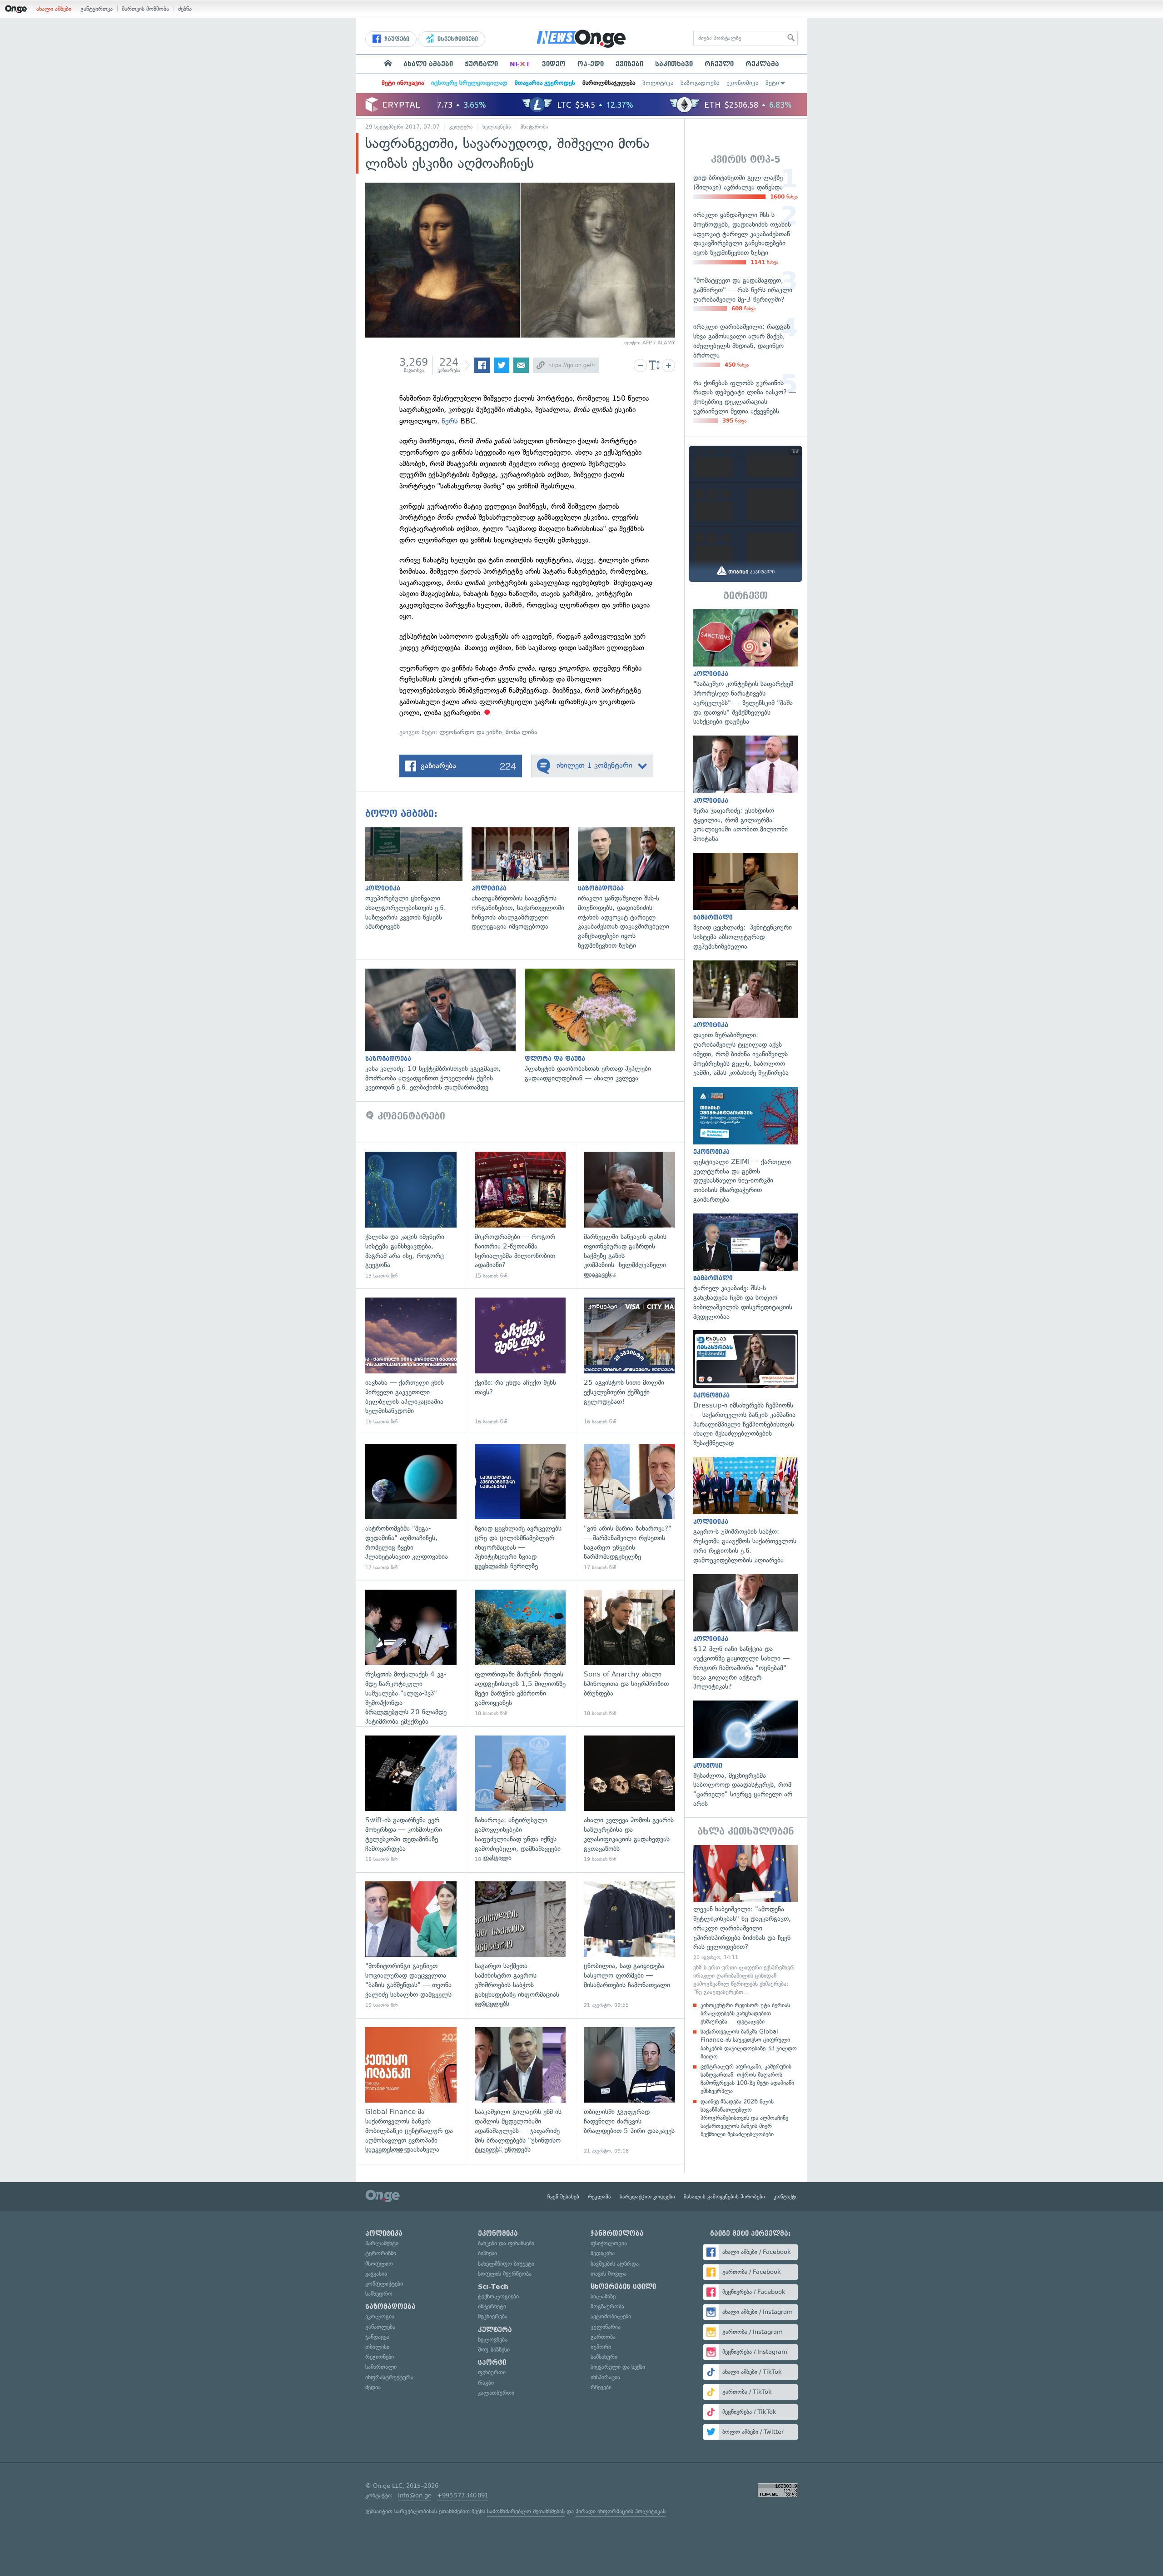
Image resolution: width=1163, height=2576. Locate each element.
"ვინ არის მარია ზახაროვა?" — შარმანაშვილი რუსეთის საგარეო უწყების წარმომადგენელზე (629, 1508)
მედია (373, 2387)
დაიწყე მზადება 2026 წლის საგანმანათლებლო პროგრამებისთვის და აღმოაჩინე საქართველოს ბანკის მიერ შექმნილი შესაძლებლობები (744, 2118)
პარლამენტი (382, 2243)
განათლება (380, 2327)
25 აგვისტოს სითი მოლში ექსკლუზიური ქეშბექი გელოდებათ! (629, 1361)
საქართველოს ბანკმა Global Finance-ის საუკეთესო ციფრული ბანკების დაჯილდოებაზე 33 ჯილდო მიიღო (749, 2044)
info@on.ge (415, 2495)
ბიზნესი (487, 2253)
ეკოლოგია (380, 2316)
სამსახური (604, 2357)
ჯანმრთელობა (617, 2233)
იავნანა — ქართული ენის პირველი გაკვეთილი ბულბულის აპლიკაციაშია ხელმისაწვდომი (411, 1361)
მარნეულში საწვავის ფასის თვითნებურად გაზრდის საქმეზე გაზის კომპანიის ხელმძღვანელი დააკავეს (629, 1216)
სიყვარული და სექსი (618, 2367)
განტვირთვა (97, 9)
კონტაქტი (786, 2197)
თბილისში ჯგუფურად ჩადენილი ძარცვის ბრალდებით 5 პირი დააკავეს (629, 2091)
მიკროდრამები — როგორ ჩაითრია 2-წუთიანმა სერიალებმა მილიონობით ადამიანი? (520, 1216)
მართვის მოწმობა (145, 9)
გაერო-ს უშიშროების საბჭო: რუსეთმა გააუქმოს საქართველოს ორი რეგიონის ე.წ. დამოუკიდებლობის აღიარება (746, 1511)
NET (520, 64)
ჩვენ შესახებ (563, 2197)
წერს (450, 421)
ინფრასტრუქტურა (389, 2377)
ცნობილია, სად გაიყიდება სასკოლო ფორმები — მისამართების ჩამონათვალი (629, 1945)
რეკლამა (762, 64)
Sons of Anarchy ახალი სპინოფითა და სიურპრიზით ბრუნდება (629, 1654)
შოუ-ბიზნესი (494, 2350)
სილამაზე (603, 2296)
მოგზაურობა (607, 2306)
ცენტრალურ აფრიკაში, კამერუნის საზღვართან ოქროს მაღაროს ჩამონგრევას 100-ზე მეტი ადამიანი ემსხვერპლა (747, 2079)
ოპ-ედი (591, 64)
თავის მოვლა (609, 2274)
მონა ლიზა (521, 732)
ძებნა (185, 9)
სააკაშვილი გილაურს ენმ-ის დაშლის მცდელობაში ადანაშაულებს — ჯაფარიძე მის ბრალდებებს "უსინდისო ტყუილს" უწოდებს (520, 2091)
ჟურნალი (481, 64)
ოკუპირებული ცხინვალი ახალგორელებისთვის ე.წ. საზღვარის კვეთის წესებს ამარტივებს (418, 879)
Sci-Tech (493, 2287)
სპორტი (492, 2362)
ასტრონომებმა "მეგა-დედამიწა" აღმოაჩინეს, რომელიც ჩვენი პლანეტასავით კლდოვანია (411, 1508)
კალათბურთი (496, 2393)
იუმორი (601, 2347)
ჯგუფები (396, 39)
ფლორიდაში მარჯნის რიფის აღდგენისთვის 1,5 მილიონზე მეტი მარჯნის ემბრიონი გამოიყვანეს (520, 1654)
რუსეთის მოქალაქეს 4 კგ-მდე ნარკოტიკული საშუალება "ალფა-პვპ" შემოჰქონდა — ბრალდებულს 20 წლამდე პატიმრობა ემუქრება (411, 1654)
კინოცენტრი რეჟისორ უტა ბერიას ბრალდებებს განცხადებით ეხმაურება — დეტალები (745, 2013)
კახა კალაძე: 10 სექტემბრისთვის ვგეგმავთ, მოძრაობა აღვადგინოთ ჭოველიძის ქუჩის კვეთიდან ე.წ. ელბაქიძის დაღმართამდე (445, 1030)
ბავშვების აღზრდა (615, 2264)
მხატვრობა (534, 127)
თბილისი (377, 2347)
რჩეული (719, 64)
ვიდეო (554, 64)
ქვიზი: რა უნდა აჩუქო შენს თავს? (520, 1361)
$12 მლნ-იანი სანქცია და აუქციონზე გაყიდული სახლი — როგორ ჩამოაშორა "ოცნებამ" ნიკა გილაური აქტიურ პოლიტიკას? (746, 1633)
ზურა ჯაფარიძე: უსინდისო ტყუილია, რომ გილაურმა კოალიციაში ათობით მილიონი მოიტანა (746, 790)
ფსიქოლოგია (609, 2243)
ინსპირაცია (605, 2377)
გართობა (603, 2337)
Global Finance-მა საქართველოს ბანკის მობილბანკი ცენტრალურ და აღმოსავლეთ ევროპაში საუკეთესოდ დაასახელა (411, 2091)
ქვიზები (629, 64)
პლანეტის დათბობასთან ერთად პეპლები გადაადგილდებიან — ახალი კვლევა (604, 1026)
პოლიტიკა (658, 83)
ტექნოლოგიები (498, 2296)
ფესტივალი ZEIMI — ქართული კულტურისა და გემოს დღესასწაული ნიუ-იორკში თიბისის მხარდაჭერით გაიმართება (746, 1145)
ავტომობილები (611, 2316)
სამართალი (381, 2367)
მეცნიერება (493, 2316)
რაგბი (486, 2383)
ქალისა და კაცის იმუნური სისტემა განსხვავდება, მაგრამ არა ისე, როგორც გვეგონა (411, 1216)
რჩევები (601, 2387)
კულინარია (606, 2327)
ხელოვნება (497, 127)
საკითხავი (674, 64)
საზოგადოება (700, 83)
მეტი (772, 83)
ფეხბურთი (492, 2372)
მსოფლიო (379, 2264)
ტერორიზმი (381, 2253)
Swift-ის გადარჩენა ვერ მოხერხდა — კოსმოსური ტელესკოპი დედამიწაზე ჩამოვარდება (411, 1799)
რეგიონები (380, 2357)
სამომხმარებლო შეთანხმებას (526, 2511)
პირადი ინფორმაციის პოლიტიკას (621, 2511)
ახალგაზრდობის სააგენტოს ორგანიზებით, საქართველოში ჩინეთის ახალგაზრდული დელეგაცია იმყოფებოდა (525, 879)
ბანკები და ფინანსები (506, 2243)
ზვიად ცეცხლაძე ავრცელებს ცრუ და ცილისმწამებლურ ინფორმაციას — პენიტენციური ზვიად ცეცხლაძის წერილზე (520, 1508)
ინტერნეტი (492, 2306)
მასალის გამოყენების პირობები (724, 2197)
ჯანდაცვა (377, 2337)
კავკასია (376, 2274)
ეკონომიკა (742, 83)
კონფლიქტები (384, 2284)
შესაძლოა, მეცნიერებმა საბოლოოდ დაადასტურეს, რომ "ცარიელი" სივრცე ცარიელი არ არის (746, 1755)
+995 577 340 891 (463, 2495)
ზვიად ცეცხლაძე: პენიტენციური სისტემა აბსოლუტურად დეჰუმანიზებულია (746, 902)
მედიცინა (603, 2253)
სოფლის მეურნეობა (505, 2274)
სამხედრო (379, 2294)
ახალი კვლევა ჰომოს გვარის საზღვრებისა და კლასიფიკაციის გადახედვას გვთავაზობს (629, 1799)
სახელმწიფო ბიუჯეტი (506, 2264)
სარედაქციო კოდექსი (647, 2197)
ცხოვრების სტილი (623, 2287)
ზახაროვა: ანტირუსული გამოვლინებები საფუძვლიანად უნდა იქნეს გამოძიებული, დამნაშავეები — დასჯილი (520, 1799)
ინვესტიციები (457, 39)
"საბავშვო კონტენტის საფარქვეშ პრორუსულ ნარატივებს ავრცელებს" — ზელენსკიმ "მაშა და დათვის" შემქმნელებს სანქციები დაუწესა (746, 668)
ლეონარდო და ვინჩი (471, 732)
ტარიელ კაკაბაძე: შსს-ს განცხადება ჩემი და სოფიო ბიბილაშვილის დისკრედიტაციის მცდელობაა (746, 1268)
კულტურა (461, 127)
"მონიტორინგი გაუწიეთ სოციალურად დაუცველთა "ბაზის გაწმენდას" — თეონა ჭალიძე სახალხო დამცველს (411, 1945)
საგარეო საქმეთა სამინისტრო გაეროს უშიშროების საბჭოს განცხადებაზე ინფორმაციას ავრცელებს (520, 1945)
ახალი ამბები (54, 9)
